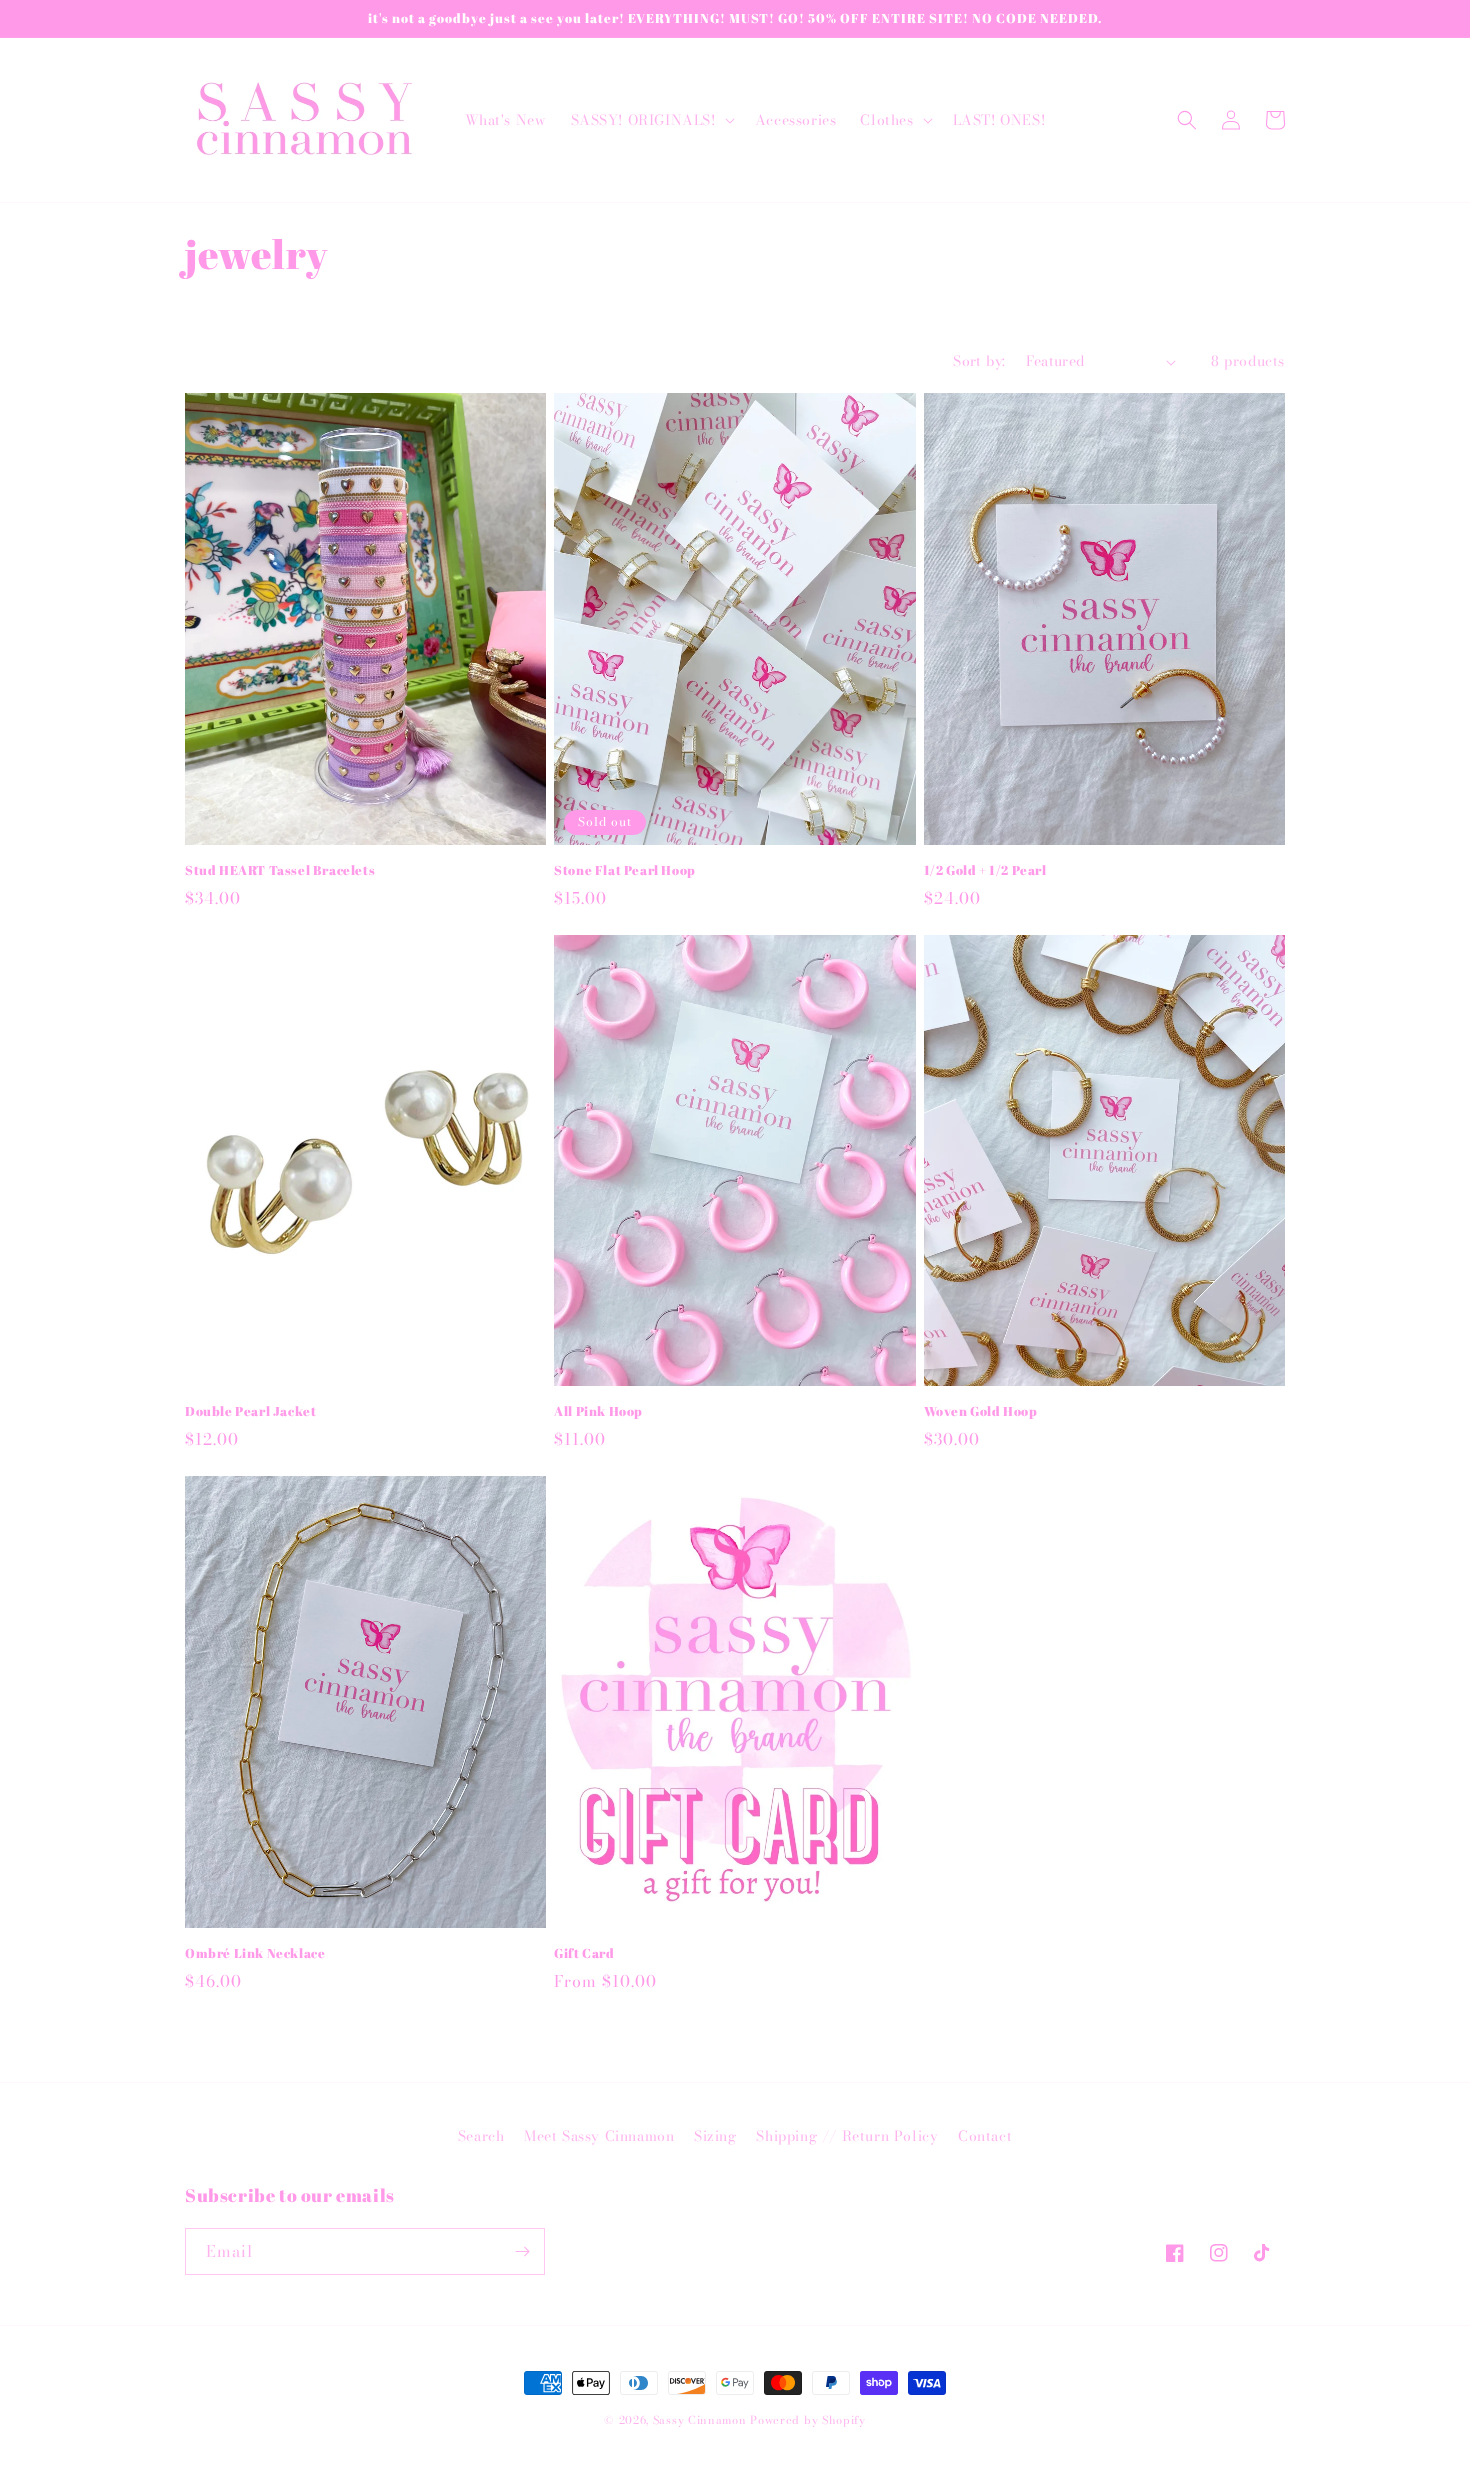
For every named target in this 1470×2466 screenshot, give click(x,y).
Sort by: (979, 361)
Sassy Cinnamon (700, 2420)
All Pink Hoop (598, 1411)
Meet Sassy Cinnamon (599, 2136)
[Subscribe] (522, 2251)
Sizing (715, 2136)
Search (481, 2136)
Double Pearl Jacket (250, 1411)
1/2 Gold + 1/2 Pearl (985, 870)
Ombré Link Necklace (255, 1953)
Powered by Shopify (808, 2420)
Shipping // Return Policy (847, 2136)
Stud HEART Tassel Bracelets (280, 870)
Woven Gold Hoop (981, 1411)
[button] (651, 120)
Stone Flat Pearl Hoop (625, 870)
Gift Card (584, 1953)
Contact (985, 2136)
